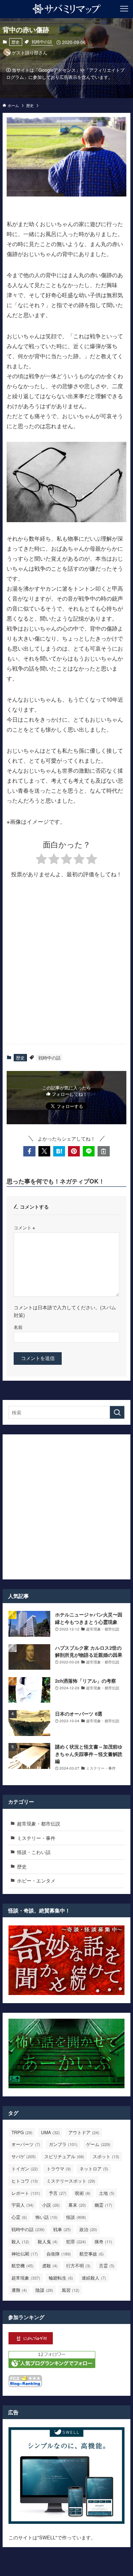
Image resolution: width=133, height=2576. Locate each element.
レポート (26, 2193)
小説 (51, 2205)
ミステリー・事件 (36, 1838)
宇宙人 (23, 2205)
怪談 (76, 2217)
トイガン (25, 2168)
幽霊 (103, 2205)
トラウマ (59, 2168)
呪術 (83, 2193)
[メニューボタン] (124, 9)
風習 (71, 2290)
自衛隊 (59, 2253)
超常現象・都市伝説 (39, 1823)
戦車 (62, 2229)
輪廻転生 (61, 2278)
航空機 (23, 2265)
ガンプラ (63, 2144)
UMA (50, 2132)
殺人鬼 (48, 2241)
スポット (106, 2156)
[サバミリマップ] (67, 9)
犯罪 (76, 2241)
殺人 (20, 2241)
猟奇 (103, 2241)
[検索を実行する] (117, 1413)
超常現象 (26, 2278)
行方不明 (78, 2265)
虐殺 (50, 2265)
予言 (58, 2193)
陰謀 (44, 2290)
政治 (88, 2229)
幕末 (77, 2205)
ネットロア (94, 2168)
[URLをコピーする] (103, 1151)
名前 (18, 1327)
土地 (107, 2193)
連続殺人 (94, 2278)
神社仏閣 (25, 2253)
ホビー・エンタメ (36, 1880)
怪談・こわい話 (34, 1852)
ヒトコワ (25, 2181)
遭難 (19, 2290)
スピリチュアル (64, 2156)
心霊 (19, 2217)
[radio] (41, 860)
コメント (24, 1227)
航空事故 (92, 2253)
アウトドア (84, 2132)
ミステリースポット (71, 2181)
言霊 (107, 2265)
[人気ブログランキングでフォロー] (52, 2366)
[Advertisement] (66, 968)
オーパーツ (26, 2144)
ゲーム (98, 2144)
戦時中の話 (42, 41)
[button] (29, 1151)
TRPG (22, 2132)
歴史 (16, 42)
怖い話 (47, 2217)
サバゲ (24, 2156)
